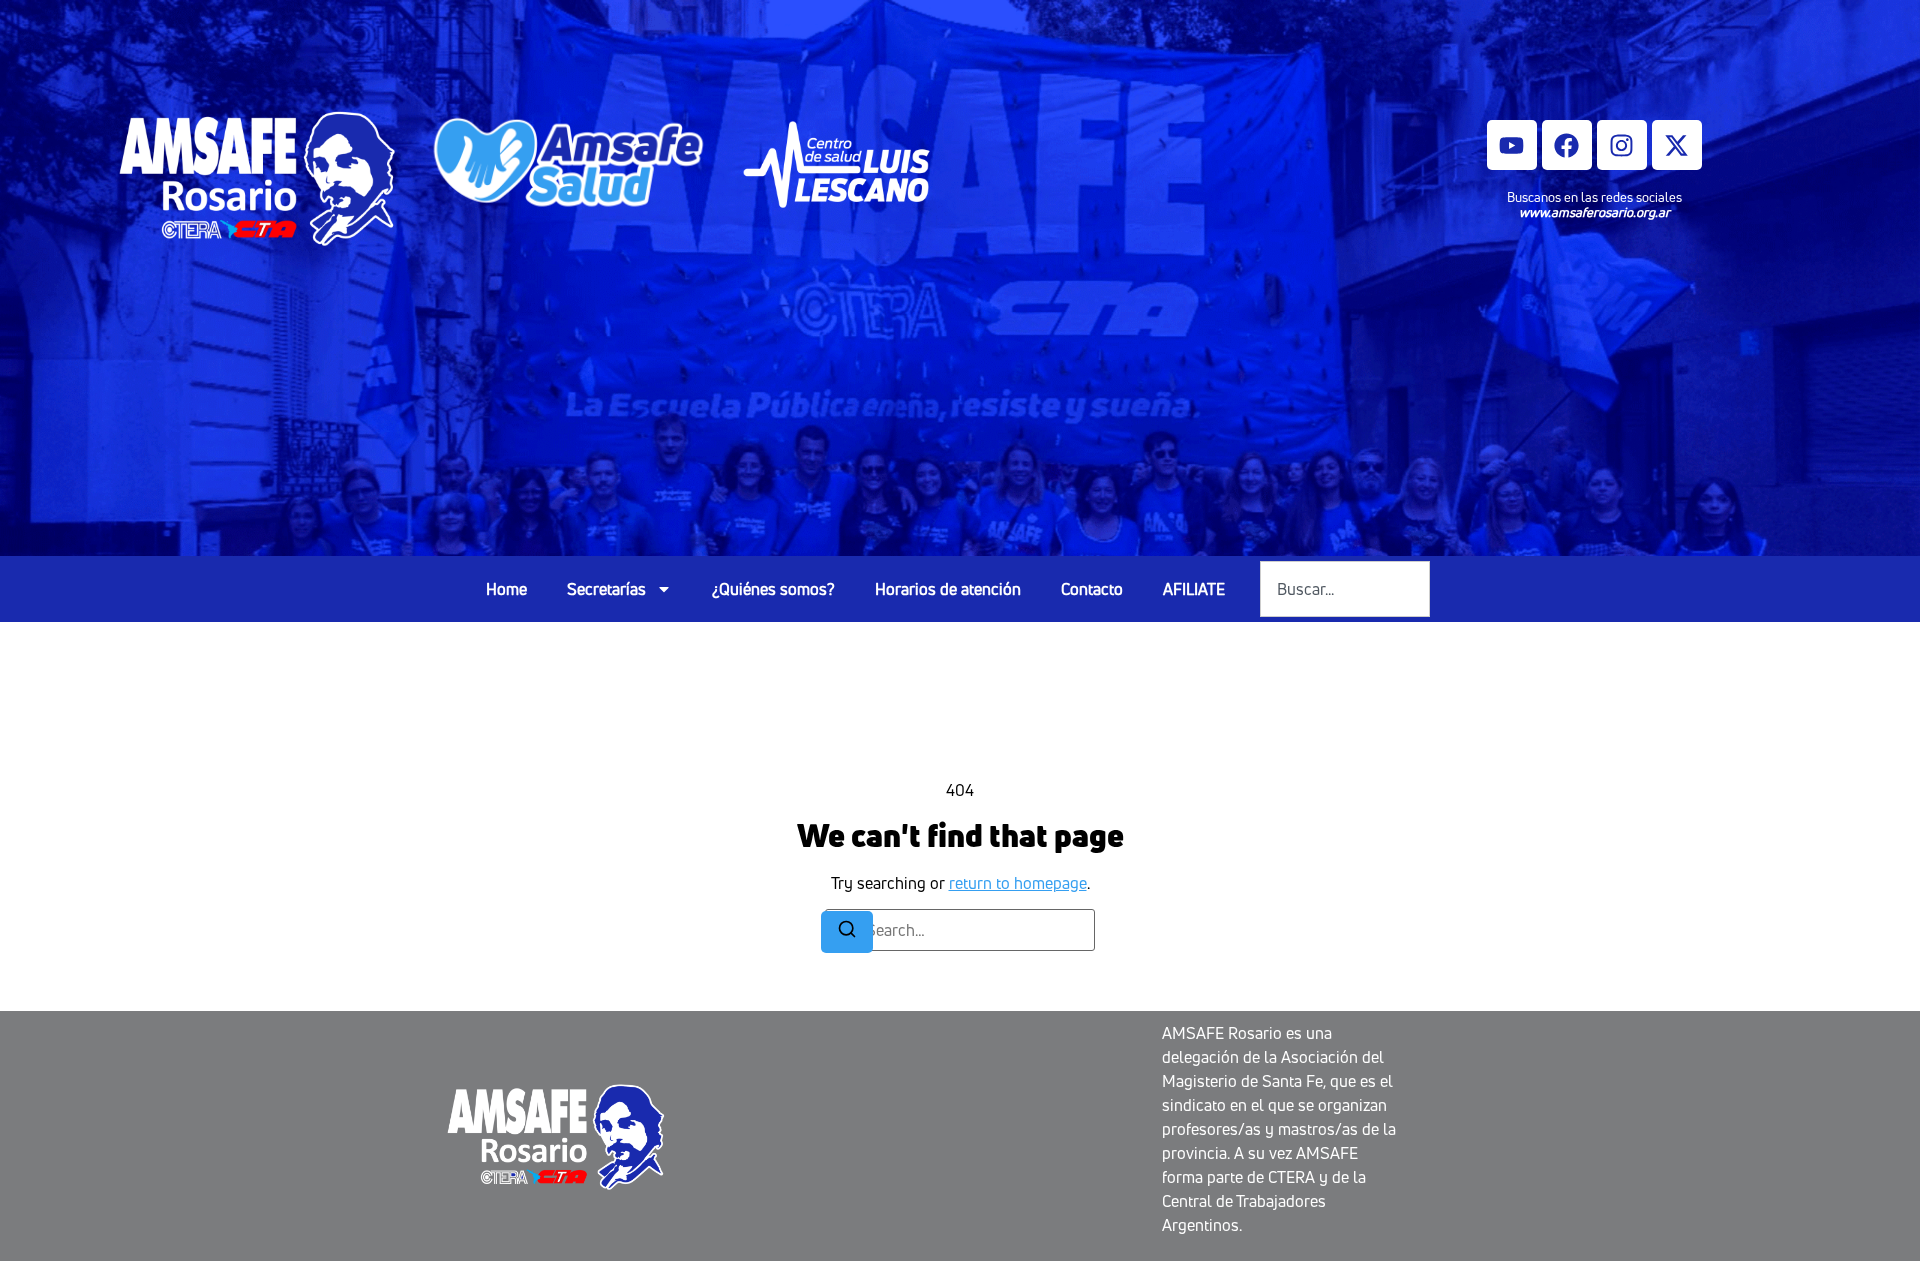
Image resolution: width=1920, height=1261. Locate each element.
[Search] (847, 932)
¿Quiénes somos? (773, 589)
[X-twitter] (1677, 145)
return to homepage (1018, 883)
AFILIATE (1194, 589)
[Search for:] (960, 930)
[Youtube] (1512, 145)
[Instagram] (1622, 145)
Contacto (1092, 589)
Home (506, 589)
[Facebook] (1567, 145)
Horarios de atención (948, 589)
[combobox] (1345, 589)
